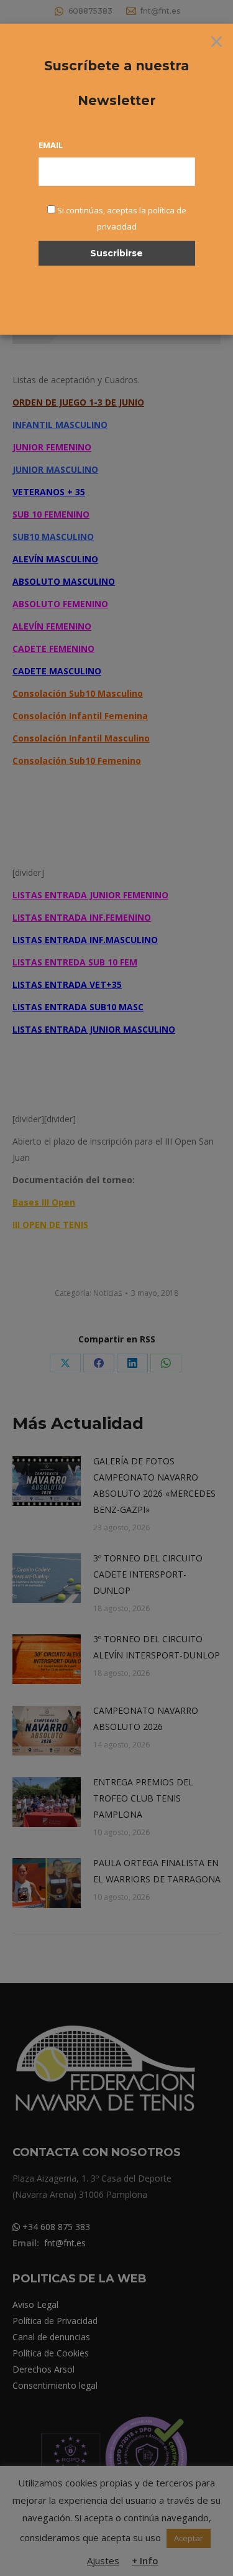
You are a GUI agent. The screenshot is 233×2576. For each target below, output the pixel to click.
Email (51, 145)
